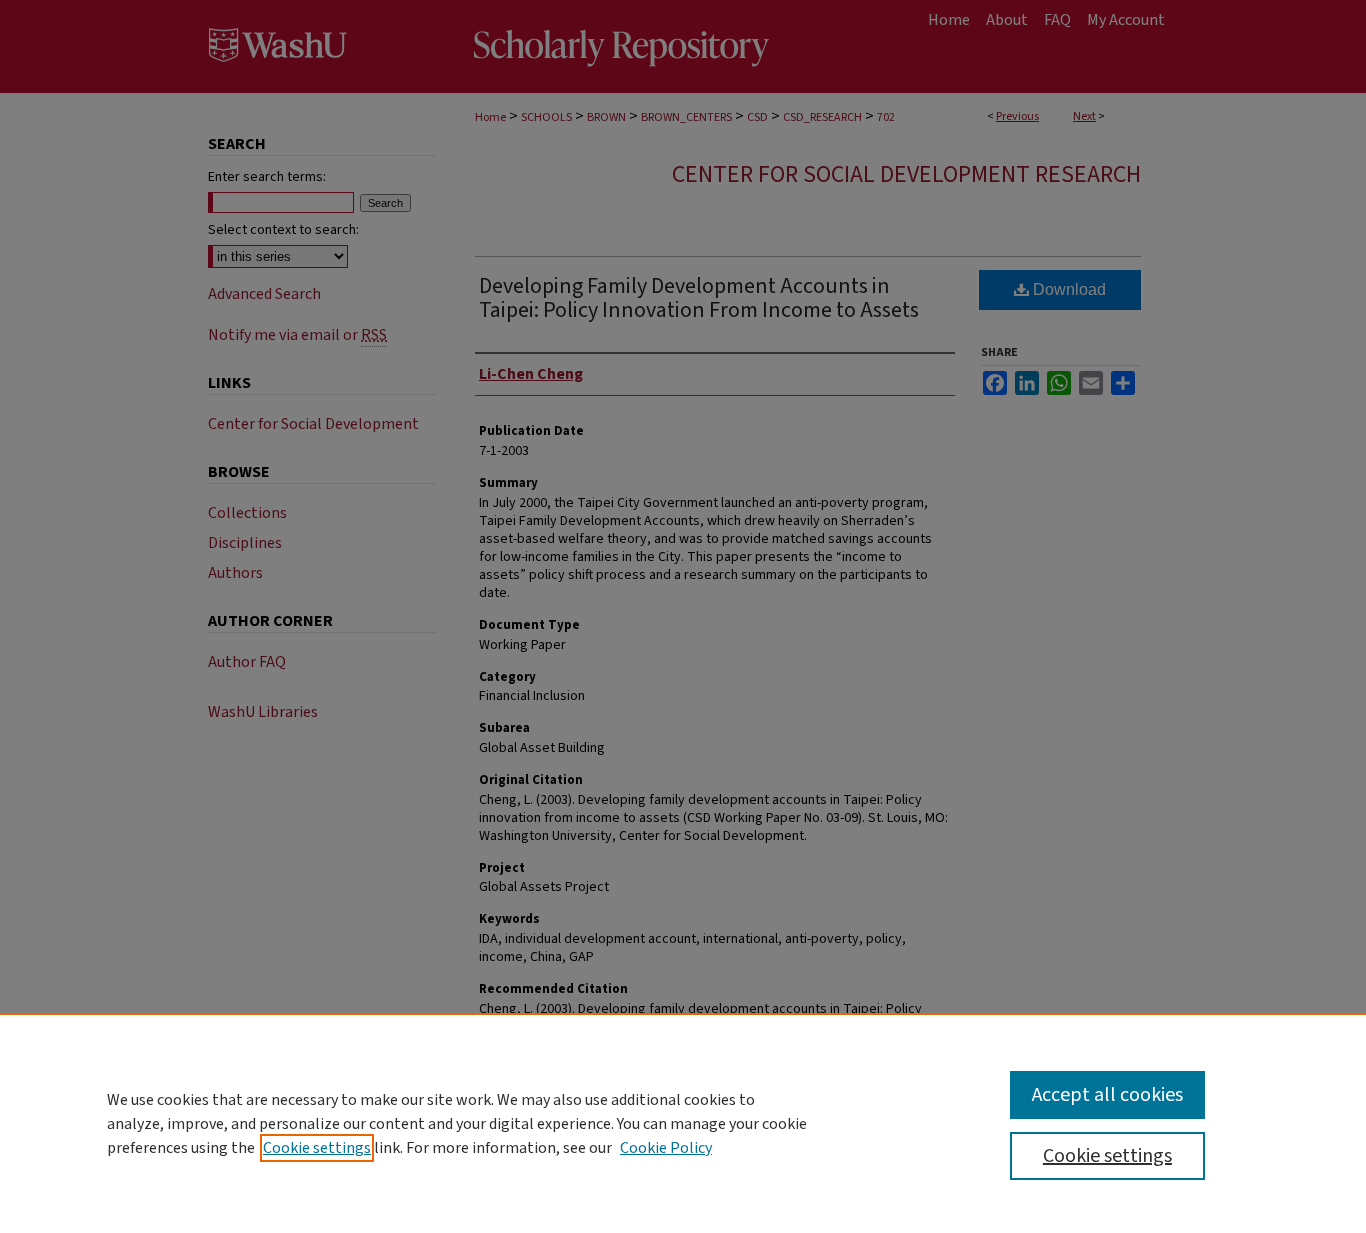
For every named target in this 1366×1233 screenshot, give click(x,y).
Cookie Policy (666, 1148)
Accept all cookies (1107, 1095)
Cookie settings (317, 1148)
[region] (683, 1123)
